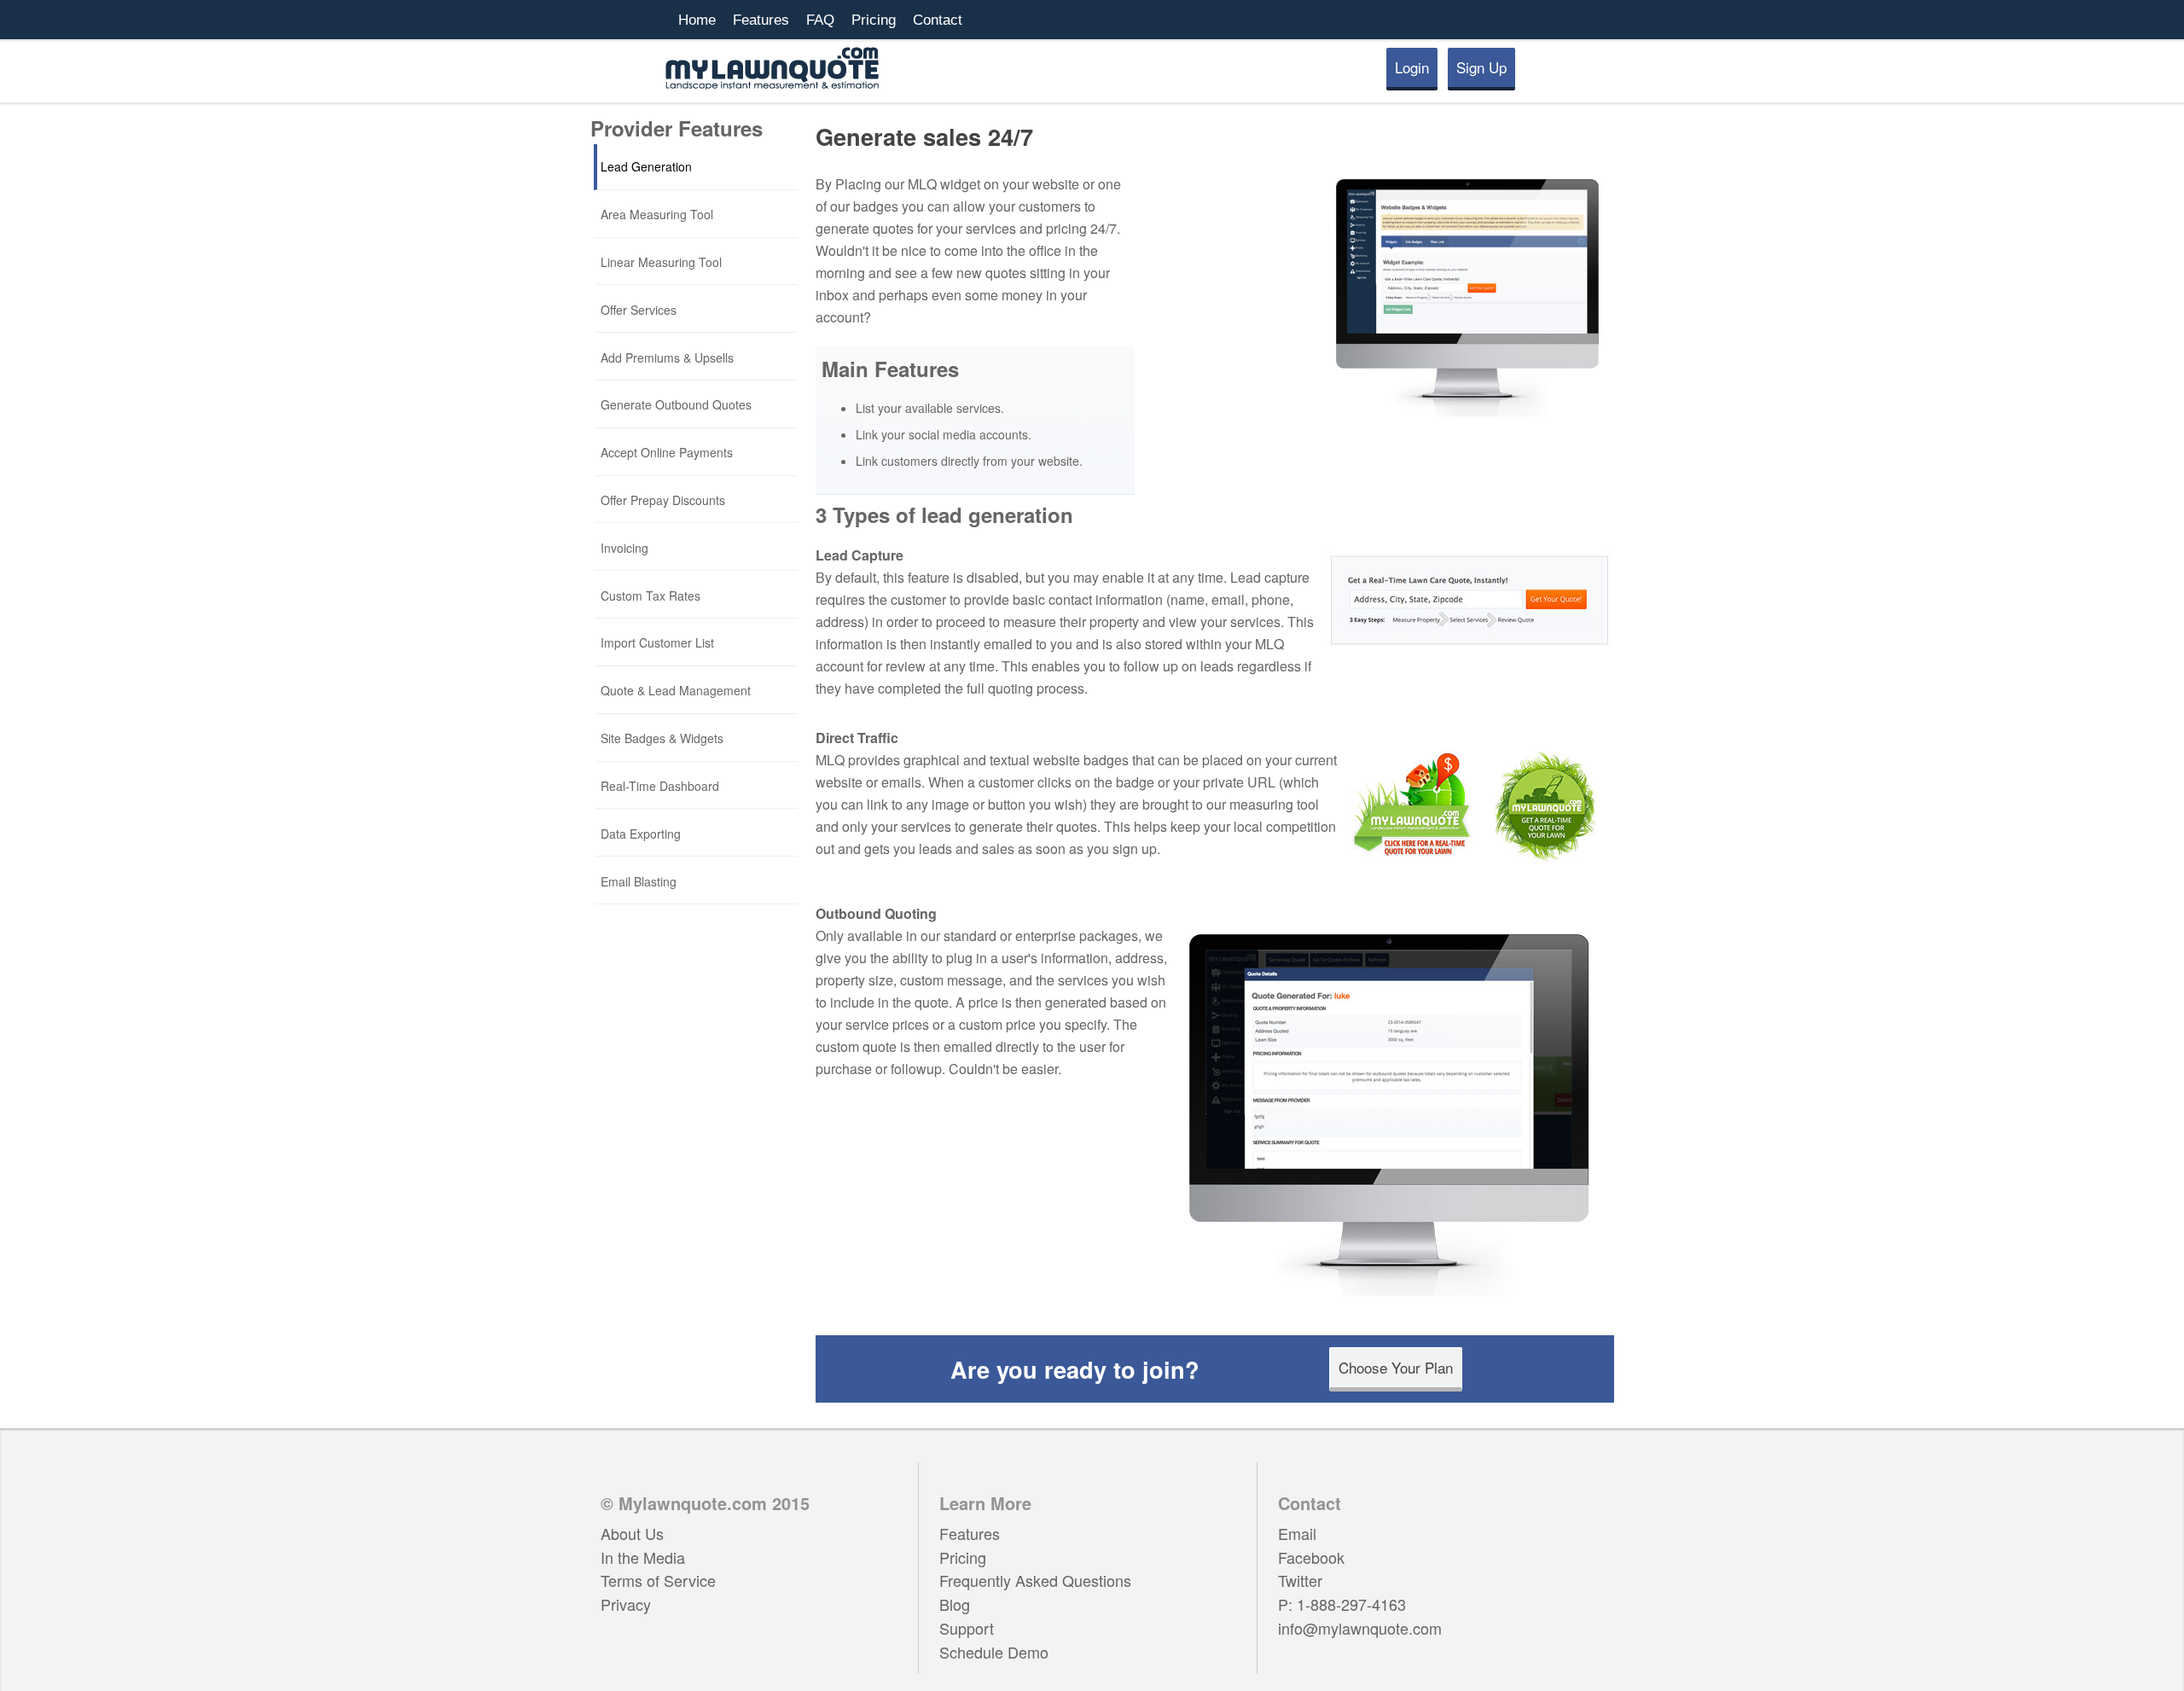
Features (761, 20)
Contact (938, 20)
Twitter (1300, 1580)
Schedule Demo (994, 1652)
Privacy (626, 1604)
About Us (632, 1533)
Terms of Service (658, 1580)
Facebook (1311, 1557)
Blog (955, 1604)
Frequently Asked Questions (1035, 1580)
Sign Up (1481, 67)
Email (1297, 1533)
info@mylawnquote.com (1360, 1628)
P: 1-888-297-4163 (1342, 1604)
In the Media (643, 1557)
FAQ (820, 20)
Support (967, 1628)
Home (697, 20)
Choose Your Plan (1396, 1367)
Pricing (874, 20)
